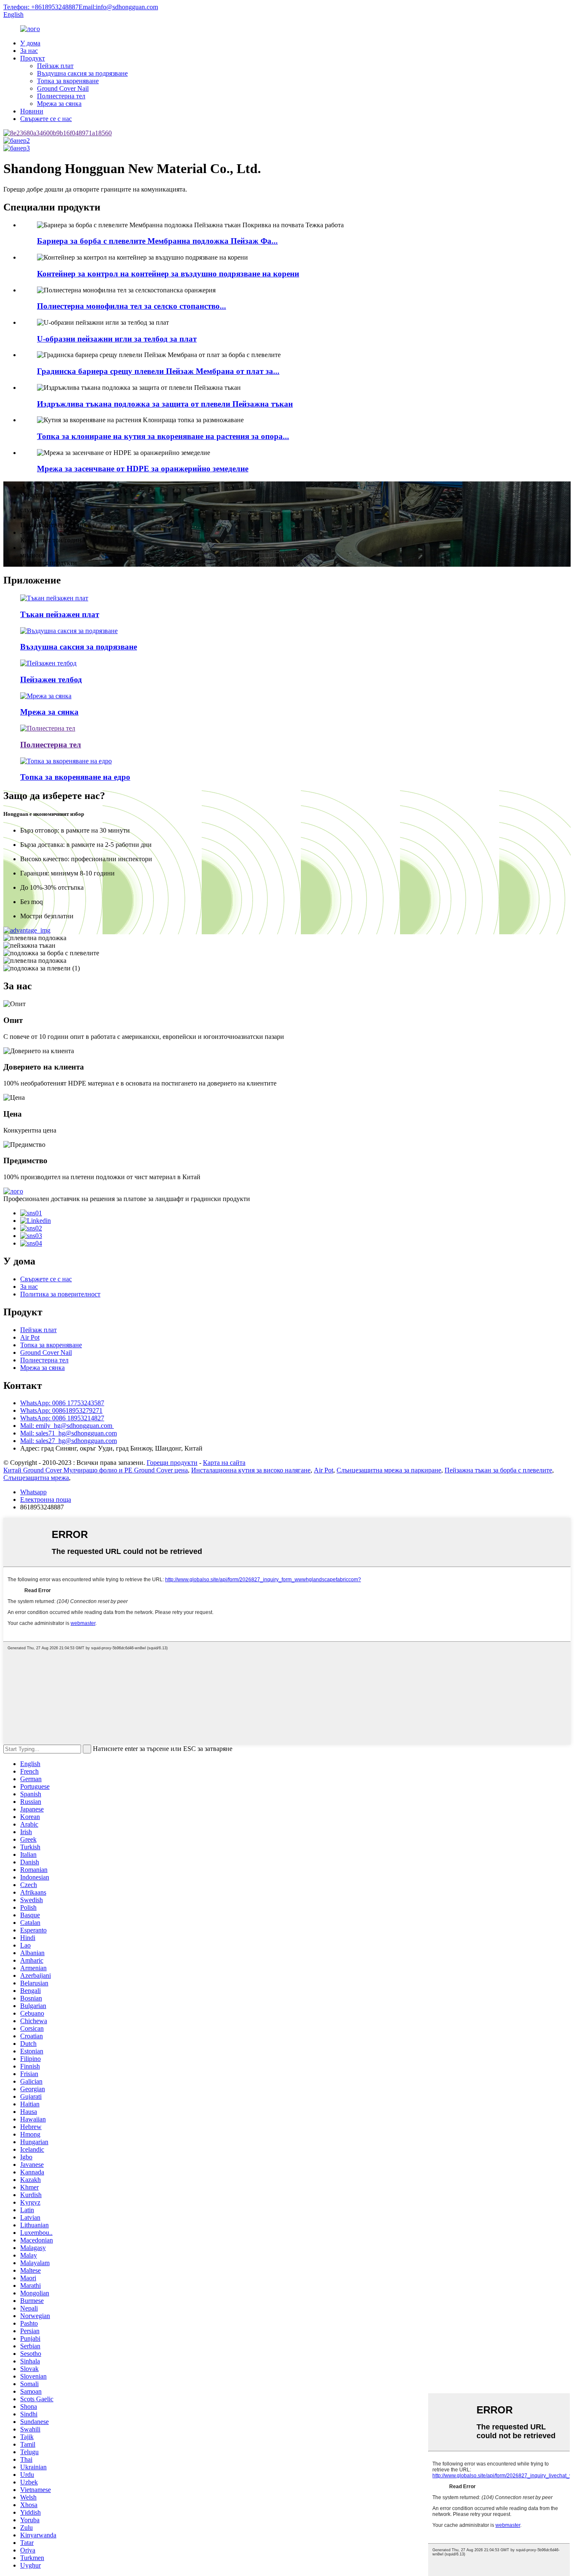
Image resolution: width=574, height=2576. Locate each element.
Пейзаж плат (55, 66)
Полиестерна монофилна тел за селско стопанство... (132, 306)
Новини (32, 111)
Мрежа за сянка (59, 104)
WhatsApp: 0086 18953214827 (62, 1418)
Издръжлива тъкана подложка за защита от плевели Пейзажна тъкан (165, 404)
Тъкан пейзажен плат (60, 614)
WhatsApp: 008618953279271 (61, 1410)
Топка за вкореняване (68, 81)
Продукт (33, 58)
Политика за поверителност (60, 1294)
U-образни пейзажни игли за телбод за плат (117, 339)
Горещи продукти (172, 1463)
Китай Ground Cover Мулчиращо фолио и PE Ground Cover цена (96, 1470)
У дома (30, 43)
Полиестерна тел (61, 96)
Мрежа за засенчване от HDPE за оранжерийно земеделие (143, 469)
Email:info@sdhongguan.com (118, 7)
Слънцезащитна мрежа (36, 1478)
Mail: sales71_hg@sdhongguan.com (68, 1433)
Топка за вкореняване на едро (75, 777)
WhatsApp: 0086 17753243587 (62, 1403)
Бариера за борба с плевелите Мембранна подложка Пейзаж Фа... (157, 241)
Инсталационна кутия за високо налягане (251, 1470)
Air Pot (30, 1337)
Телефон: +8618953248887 (41, 7)
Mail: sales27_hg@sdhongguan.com (68, 1441)
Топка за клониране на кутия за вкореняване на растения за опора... (163, 436)
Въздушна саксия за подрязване (82, 73)
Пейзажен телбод (51, 679)
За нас (29, 51)
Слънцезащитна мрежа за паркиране (389, 1470)
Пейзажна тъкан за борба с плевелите (498, 1470)
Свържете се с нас (46, 119)
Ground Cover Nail (63, 88)
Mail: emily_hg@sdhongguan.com (67, 1426)
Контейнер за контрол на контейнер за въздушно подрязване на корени (168, 274)
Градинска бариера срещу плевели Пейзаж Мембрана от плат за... (158, 371)
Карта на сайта (224, 1463)
